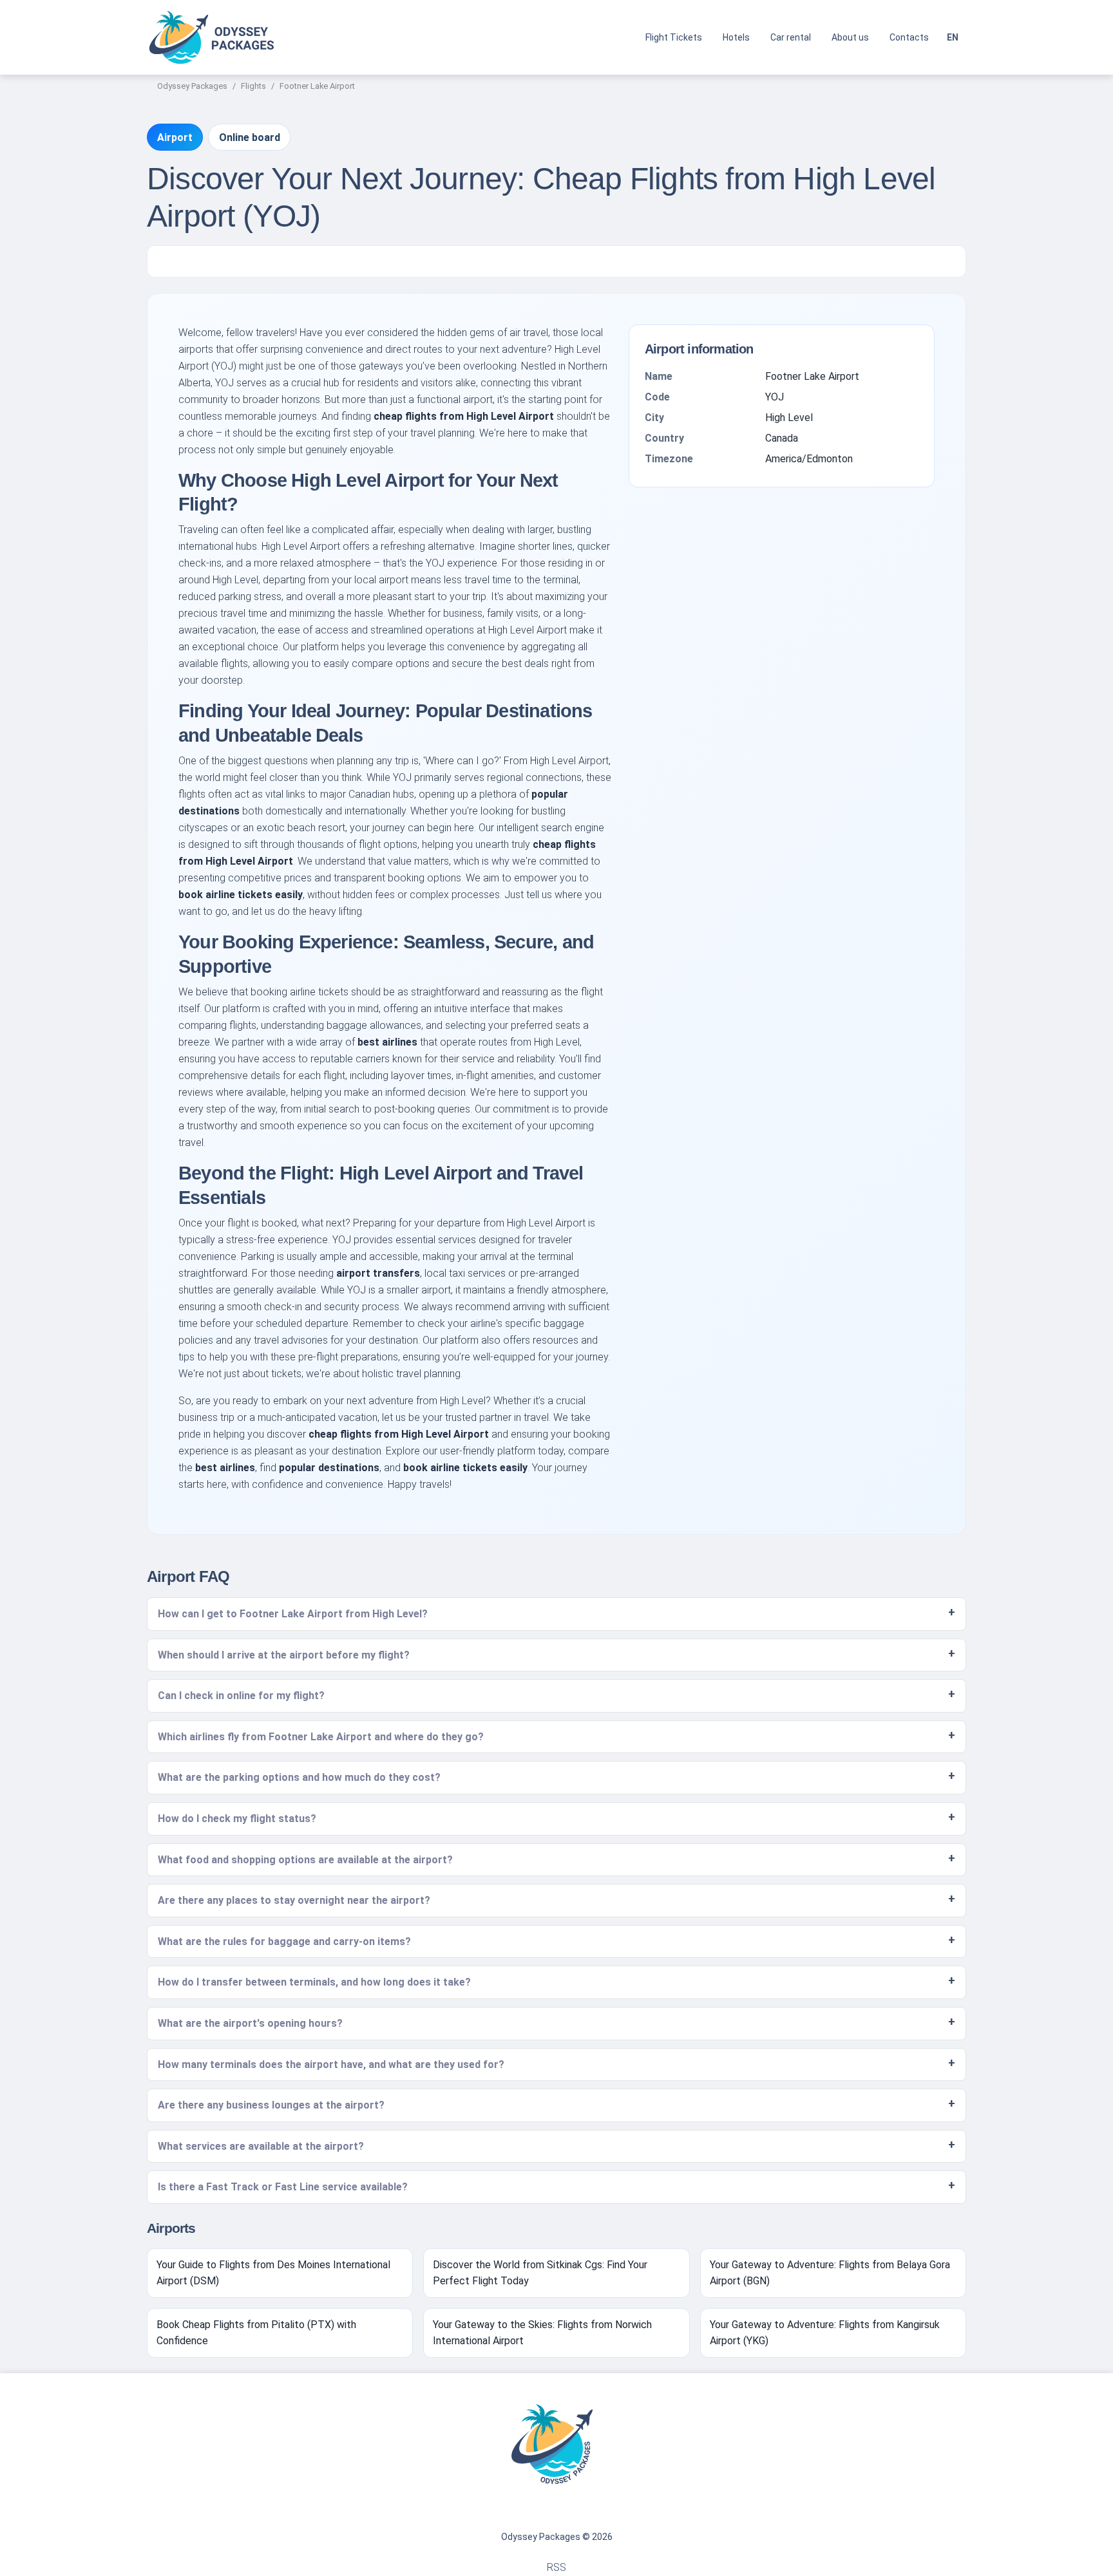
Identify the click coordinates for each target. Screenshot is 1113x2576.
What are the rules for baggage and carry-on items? (284, 1941)
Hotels (736, 37)
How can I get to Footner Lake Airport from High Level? (293, 1614)
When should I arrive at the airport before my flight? (284, 1655)
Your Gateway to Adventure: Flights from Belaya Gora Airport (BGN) (830, 2273)
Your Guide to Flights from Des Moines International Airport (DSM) (273, 2273)
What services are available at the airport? (261, 2146)
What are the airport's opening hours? (250, 2023)
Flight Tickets (674, 37)
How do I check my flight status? (237, 1819)
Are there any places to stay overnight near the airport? (294, 1900)
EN (953, 37)
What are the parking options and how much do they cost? (299, 1777)
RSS (556, 2567)
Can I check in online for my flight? (241, 1696)
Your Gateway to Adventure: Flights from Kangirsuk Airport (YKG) (825, 2333)
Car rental (791, 37)
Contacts (909, 37)
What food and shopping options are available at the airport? (305, 1860)
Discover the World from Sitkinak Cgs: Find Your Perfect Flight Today (540, 2273)
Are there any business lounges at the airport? (271, 2105)
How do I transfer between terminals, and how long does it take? (314, 1982)
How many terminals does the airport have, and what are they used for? (331, 2064)
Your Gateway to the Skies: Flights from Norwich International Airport (542, 2333)
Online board (250, 137)
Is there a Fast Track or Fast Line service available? (283, 2187)
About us (850, 37)
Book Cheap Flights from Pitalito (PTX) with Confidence (256, 2333)
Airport (175, 137)
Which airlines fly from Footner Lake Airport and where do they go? (321, 1737)
